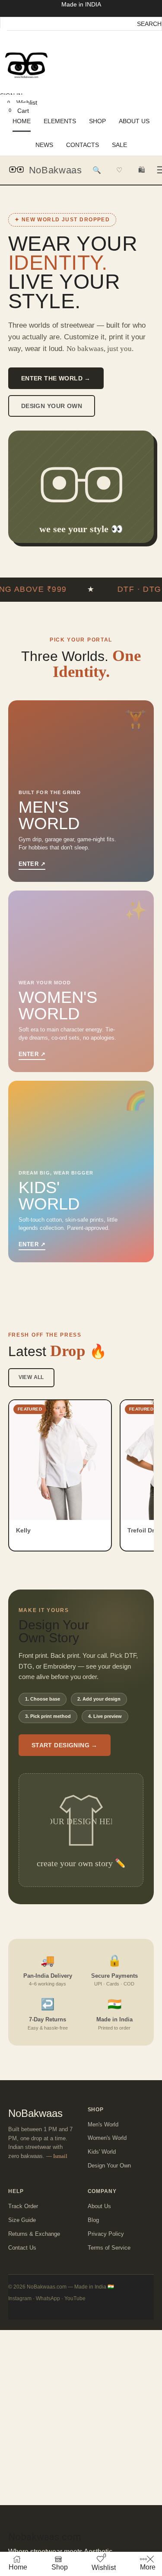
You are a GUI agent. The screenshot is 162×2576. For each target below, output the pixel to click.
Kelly (23, 1530)
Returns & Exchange (34, 2234)
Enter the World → (56, 378)
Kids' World (102, 2152)
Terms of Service (109, 2248)
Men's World (103, 2124)
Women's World (107, 2138)
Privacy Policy (106, 2234)
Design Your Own (52, 406)
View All (31, 1377)
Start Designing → (65, 1745)
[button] (3, 35)
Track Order (23, 2206)
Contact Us (22, 2248)
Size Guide (22, 2220)
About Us (99, 2206)
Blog (93, 2220)
